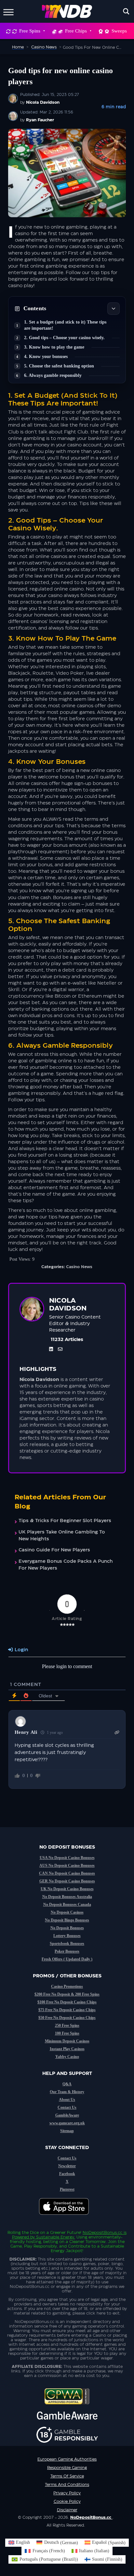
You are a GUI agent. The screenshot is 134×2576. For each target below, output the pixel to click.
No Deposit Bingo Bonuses (67, 1920)
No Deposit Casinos (67, 1912)
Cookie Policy (67, 2502)
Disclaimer (67, 2510)
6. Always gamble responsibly (53, 375)
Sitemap (67, 2131)
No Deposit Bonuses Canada (67, 1905)
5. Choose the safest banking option (59, 366)
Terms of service (67, 2476)
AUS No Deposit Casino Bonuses (67, 1866)
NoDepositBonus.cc (102, 2233)
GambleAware (67, 2115)
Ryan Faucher (40, 120)
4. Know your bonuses (46, 357)
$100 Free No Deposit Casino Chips (67, 2002)
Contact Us (67, 2107)
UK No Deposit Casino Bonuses (67, 1889)
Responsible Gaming (67, 2468)
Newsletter (67, 2166)
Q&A (67, 2084)
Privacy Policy (67, 2493)
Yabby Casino (67, 2057)
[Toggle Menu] (8, 11)
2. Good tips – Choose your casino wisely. (64, 338)
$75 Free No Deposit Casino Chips (67, 2010)
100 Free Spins (67, 2033)
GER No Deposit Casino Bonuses (67, 1881)
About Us (67, 2100)
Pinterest (67, 2189)
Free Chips (76, 31)
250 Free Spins (67, 2025)
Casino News (79, 1267)
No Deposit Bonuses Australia (67, 1897)
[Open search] (126, 11)
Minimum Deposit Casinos (67, 2041)
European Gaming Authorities (67, 2459)
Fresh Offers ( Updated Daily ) (67, 1959)
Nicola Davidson (43, 102)
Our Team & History (67, 2092)
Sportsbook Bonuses (67, 1944)
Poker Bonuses (67, 1951)
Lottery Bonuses (67, 1936)
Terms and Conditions (67, 2485)
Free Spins (30, 31)
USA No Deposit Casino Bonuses (67, 1858)
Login (21, 1650)
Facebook (67, 2174)
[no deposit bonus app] (67, 2218)
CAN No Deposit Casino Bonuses (67, 1873)
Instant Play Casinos (67, 2049)
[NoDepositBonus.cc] (67, 11)
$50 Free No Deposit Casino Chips (67, 2018)
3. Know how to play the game (54, 347)
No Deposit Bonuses (67, 1928)
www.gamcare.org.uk (67, 2123)
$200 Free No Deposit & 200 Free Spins (67, 1994)
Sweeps (119, 31)
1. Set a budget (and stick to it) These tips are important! (65, 325)
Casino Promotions (67, 1986)
